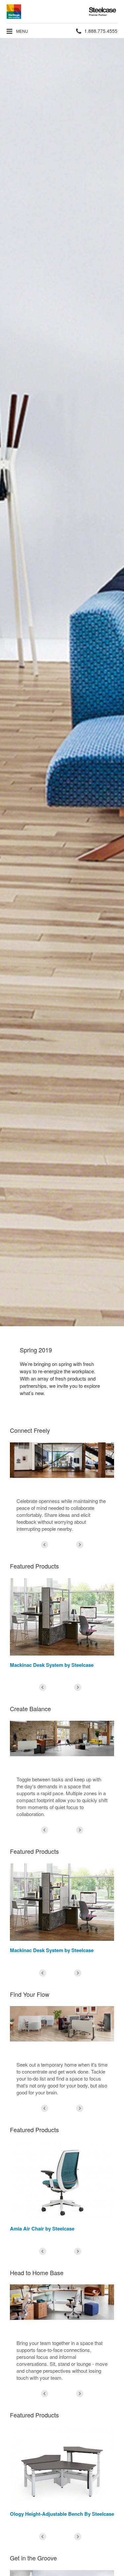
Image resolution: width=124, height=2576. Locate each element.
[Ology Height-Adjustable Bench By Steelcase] (62, 2466)
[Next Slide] (80, 1545)
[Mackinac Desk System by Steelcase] (62, 1617)
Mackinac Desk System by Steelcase (52, 1665)
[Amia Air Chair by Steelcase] (62, 2180)
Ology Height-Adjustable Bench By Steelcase (62, 2514)
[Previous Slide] (45, 1545)
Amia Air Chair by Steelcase (42, 2228)
